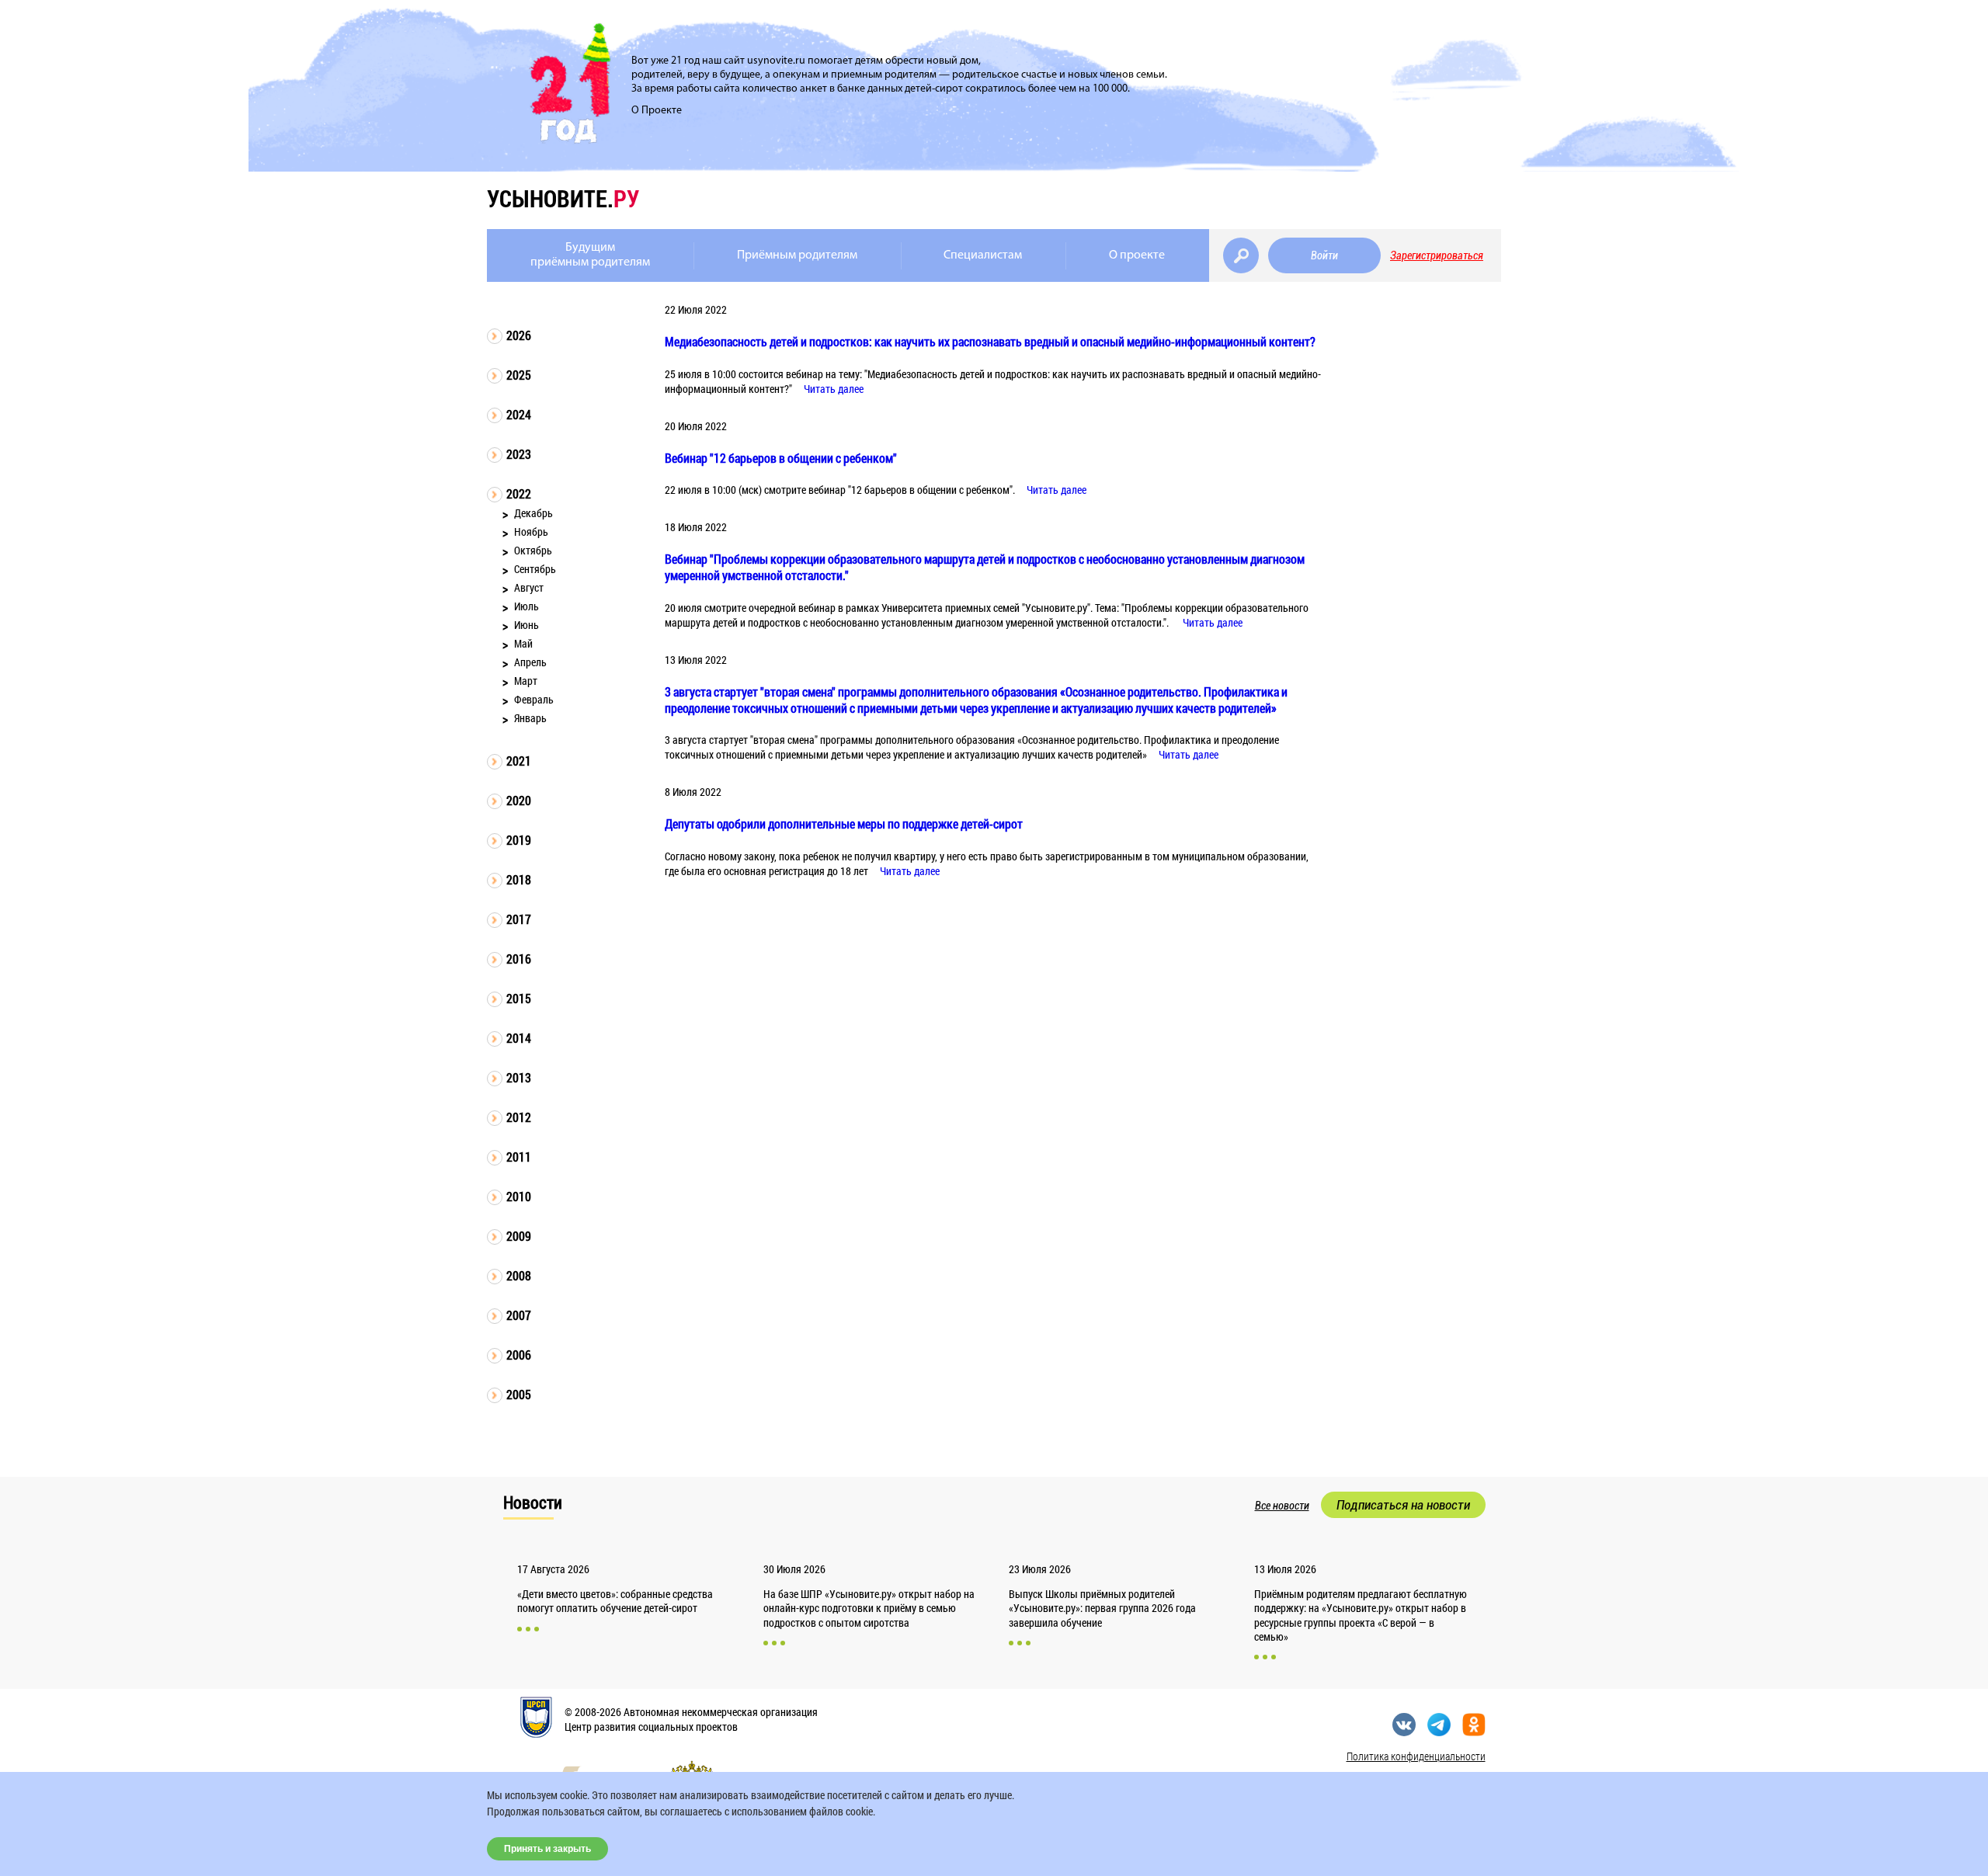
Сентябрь (535, 569)
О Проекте (657, 111)
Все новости (1282, 1506)
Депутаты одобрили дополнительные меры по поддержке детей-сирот (844, 823)
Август (529, 587)
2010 (519, 1196)
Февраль (534, 699)
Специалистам (983, 255)
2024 (519, 414)
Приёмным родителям (797, 255)
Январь (530, 718)
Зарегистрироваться (1437, 255)
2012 (519, 1117)
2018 (519, 879)
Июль (527, 606)
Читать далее (834, 389)
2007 (519, 1315)
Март (526, 681)
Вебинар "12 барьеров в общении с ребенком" (781, 458)
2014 (519, 1038)
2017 (519, 919)
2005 (519, 1394)
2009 (519, 1236)
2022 (519, 493)
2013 (519, 1077)
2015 (519, 998)
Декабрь (533, 513)
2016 (519, 959)
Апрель (530, 662)
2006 (519, 1355)
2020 (519, 800)
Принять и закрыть (547, 1849)
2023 (519, 454)
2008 (519, 1275)
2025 (519, 375)
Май (523, 643)
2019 (519, 840)
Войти (1324, 255)
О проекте (1137, 255)
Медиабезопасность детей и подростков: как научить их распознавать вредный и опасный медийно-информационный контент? (990, 341)
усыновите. (563, 198)
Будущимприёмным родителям (590, 255)
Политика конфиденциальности (1416, 1756)
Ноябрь (531, 532)
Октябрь (533, 550)
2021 (519, 761)
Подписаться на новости (1403, 1505)
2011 (519, 1157)
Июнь (527, 625)
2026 (519, 335)
